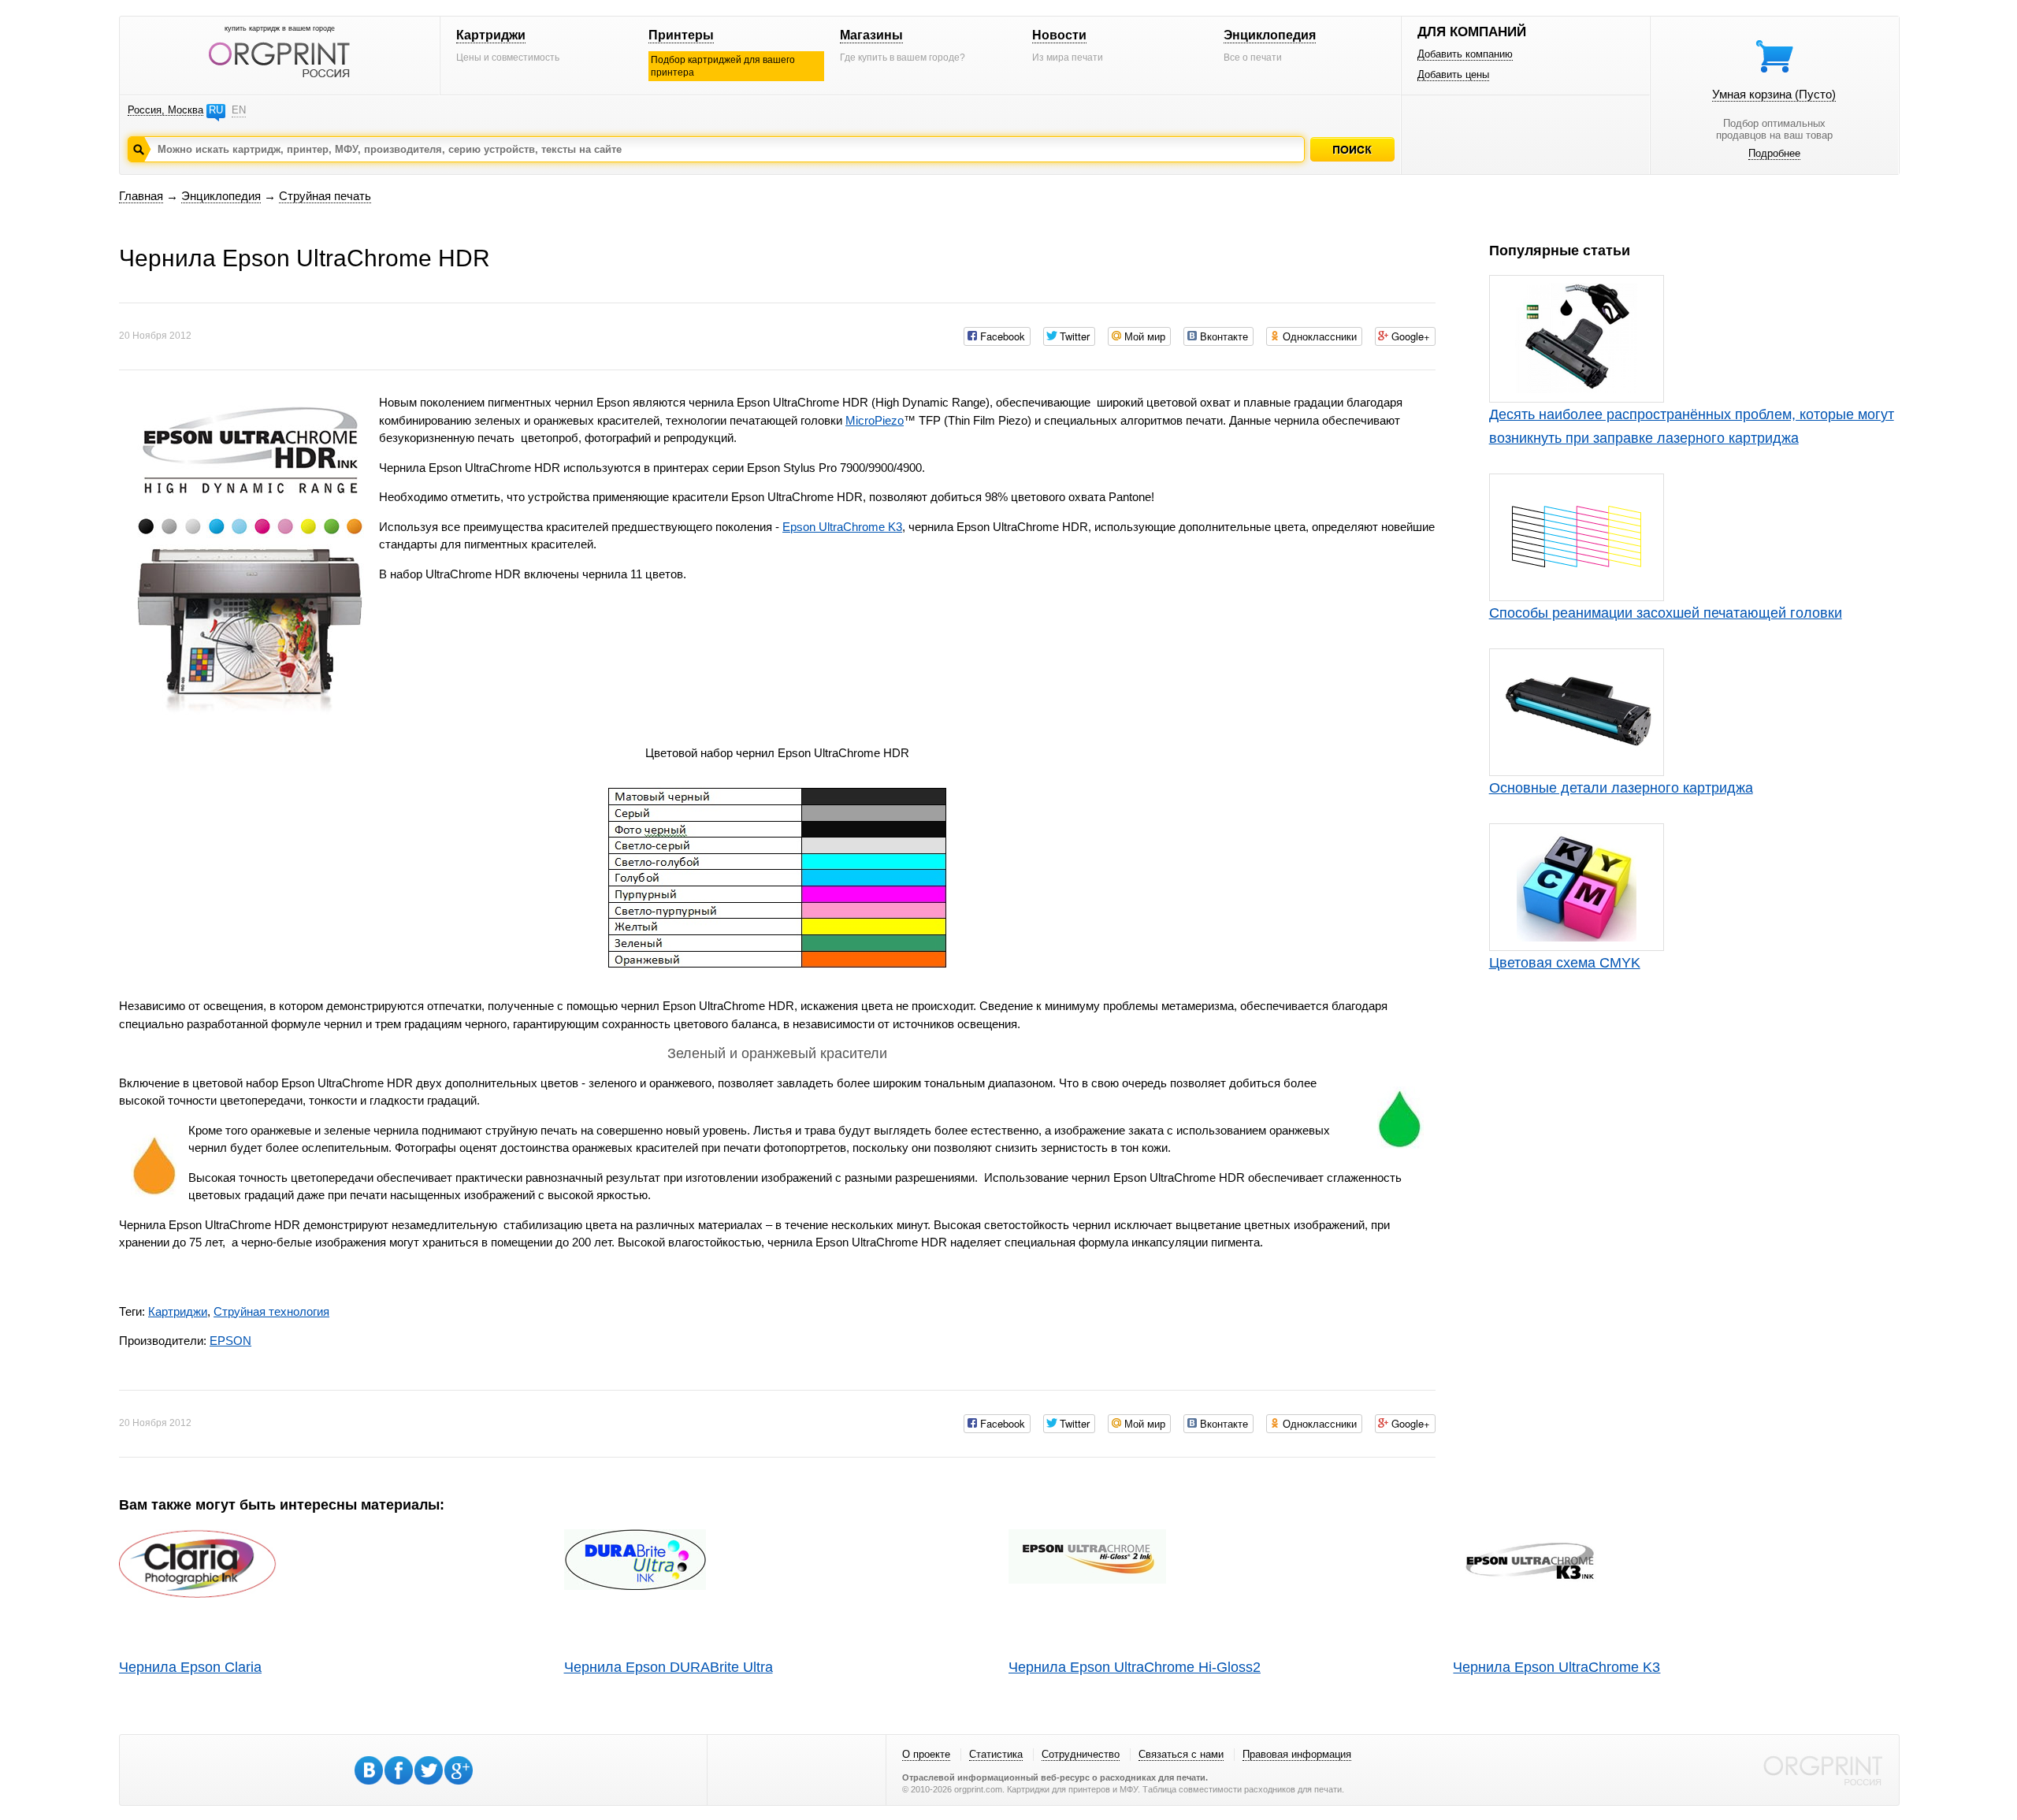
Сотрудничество (1081, 1754)
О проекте (926, 1754)
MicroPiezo (875, 420)
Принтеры (681, 35)
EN (239, 110)
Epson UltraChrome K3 (842, 527)
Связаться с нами (1181, 1754)
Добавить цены (1453, 74)
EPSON (230, 1341)
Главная (141, 196)
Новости (1059, 35)
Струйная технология (271, 1311)
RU (216, 110)
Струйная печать (325, 196)
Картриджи (491, 35)
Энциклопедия (1270, 35)
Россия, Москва (165, 110)
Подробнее (1774, 153)
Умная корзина (1774, 94)
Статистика (996, 1754)
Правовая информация (1297, 1754)
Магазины (871, 35)
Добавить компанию (1465, 54)
